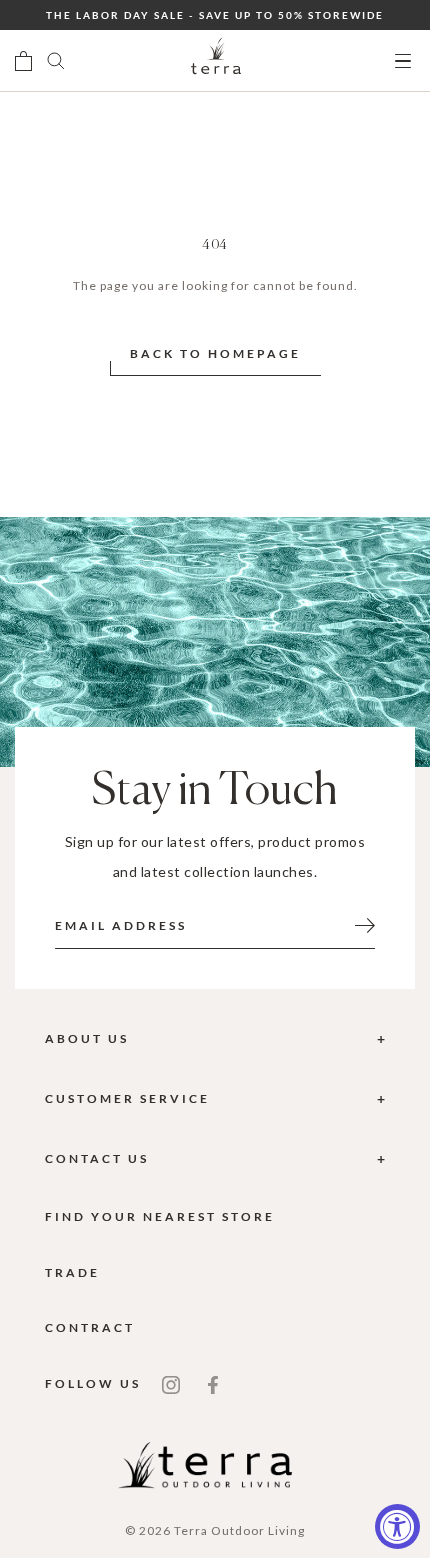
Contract (90, 1327)
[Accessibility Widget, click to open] (397, 1526)
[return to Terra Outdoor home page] (216, 61)
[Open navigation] (403, 61)
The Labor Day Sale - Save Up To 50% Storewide (215, 15)
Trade (72, 1272)
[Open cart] (23, 61)
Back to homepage (215, 353)
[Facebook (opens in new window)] (213, 1384)
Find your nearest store (160, 1216)
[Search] (56, 61)
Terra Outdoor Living (239, 1530)
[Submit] (365, 924)
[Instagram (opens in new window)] (171, 1384)
